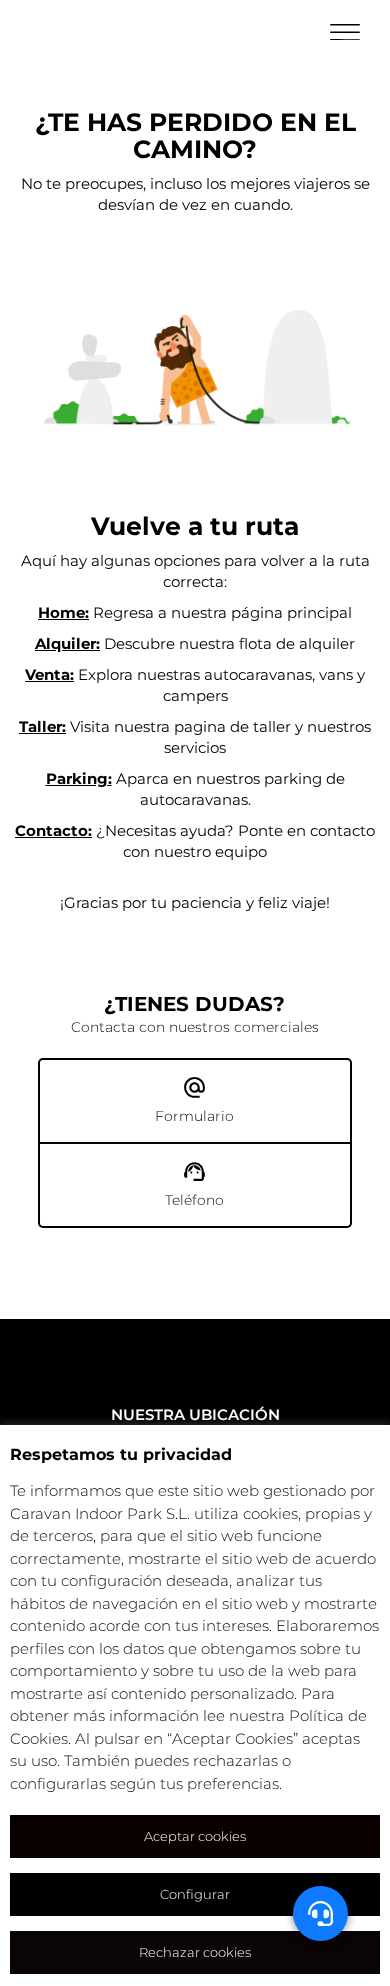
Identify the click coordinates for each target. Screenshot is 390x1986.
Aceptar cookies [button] (195, 1836)
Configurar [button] (195, 1894)
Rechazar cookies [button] (195, 1952)
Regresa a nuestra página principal (195, 612)
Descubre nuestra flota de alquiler (195, 643)
